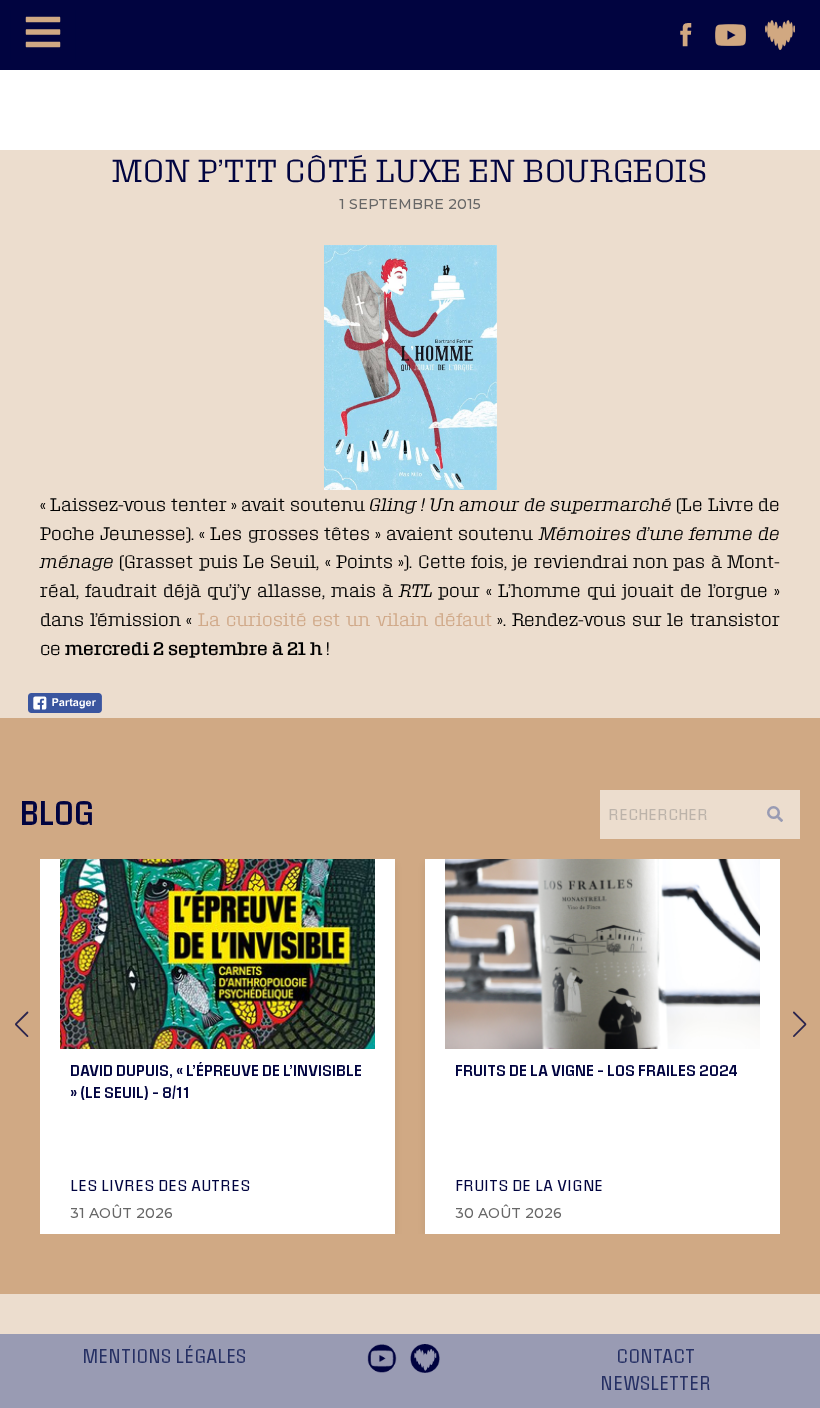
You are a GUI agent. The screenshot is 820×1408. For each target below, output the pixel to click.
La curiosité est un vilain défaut (344, 619)
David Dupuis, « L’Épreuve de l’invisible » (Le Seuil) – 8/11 (216, 1081)
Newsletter (655, 1384)
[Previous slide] (21, 1024)
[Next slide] (799, 1024)
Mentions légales (164, 1357)
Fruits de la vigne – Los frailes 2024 (596, 1070)
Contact (655, 1357)
